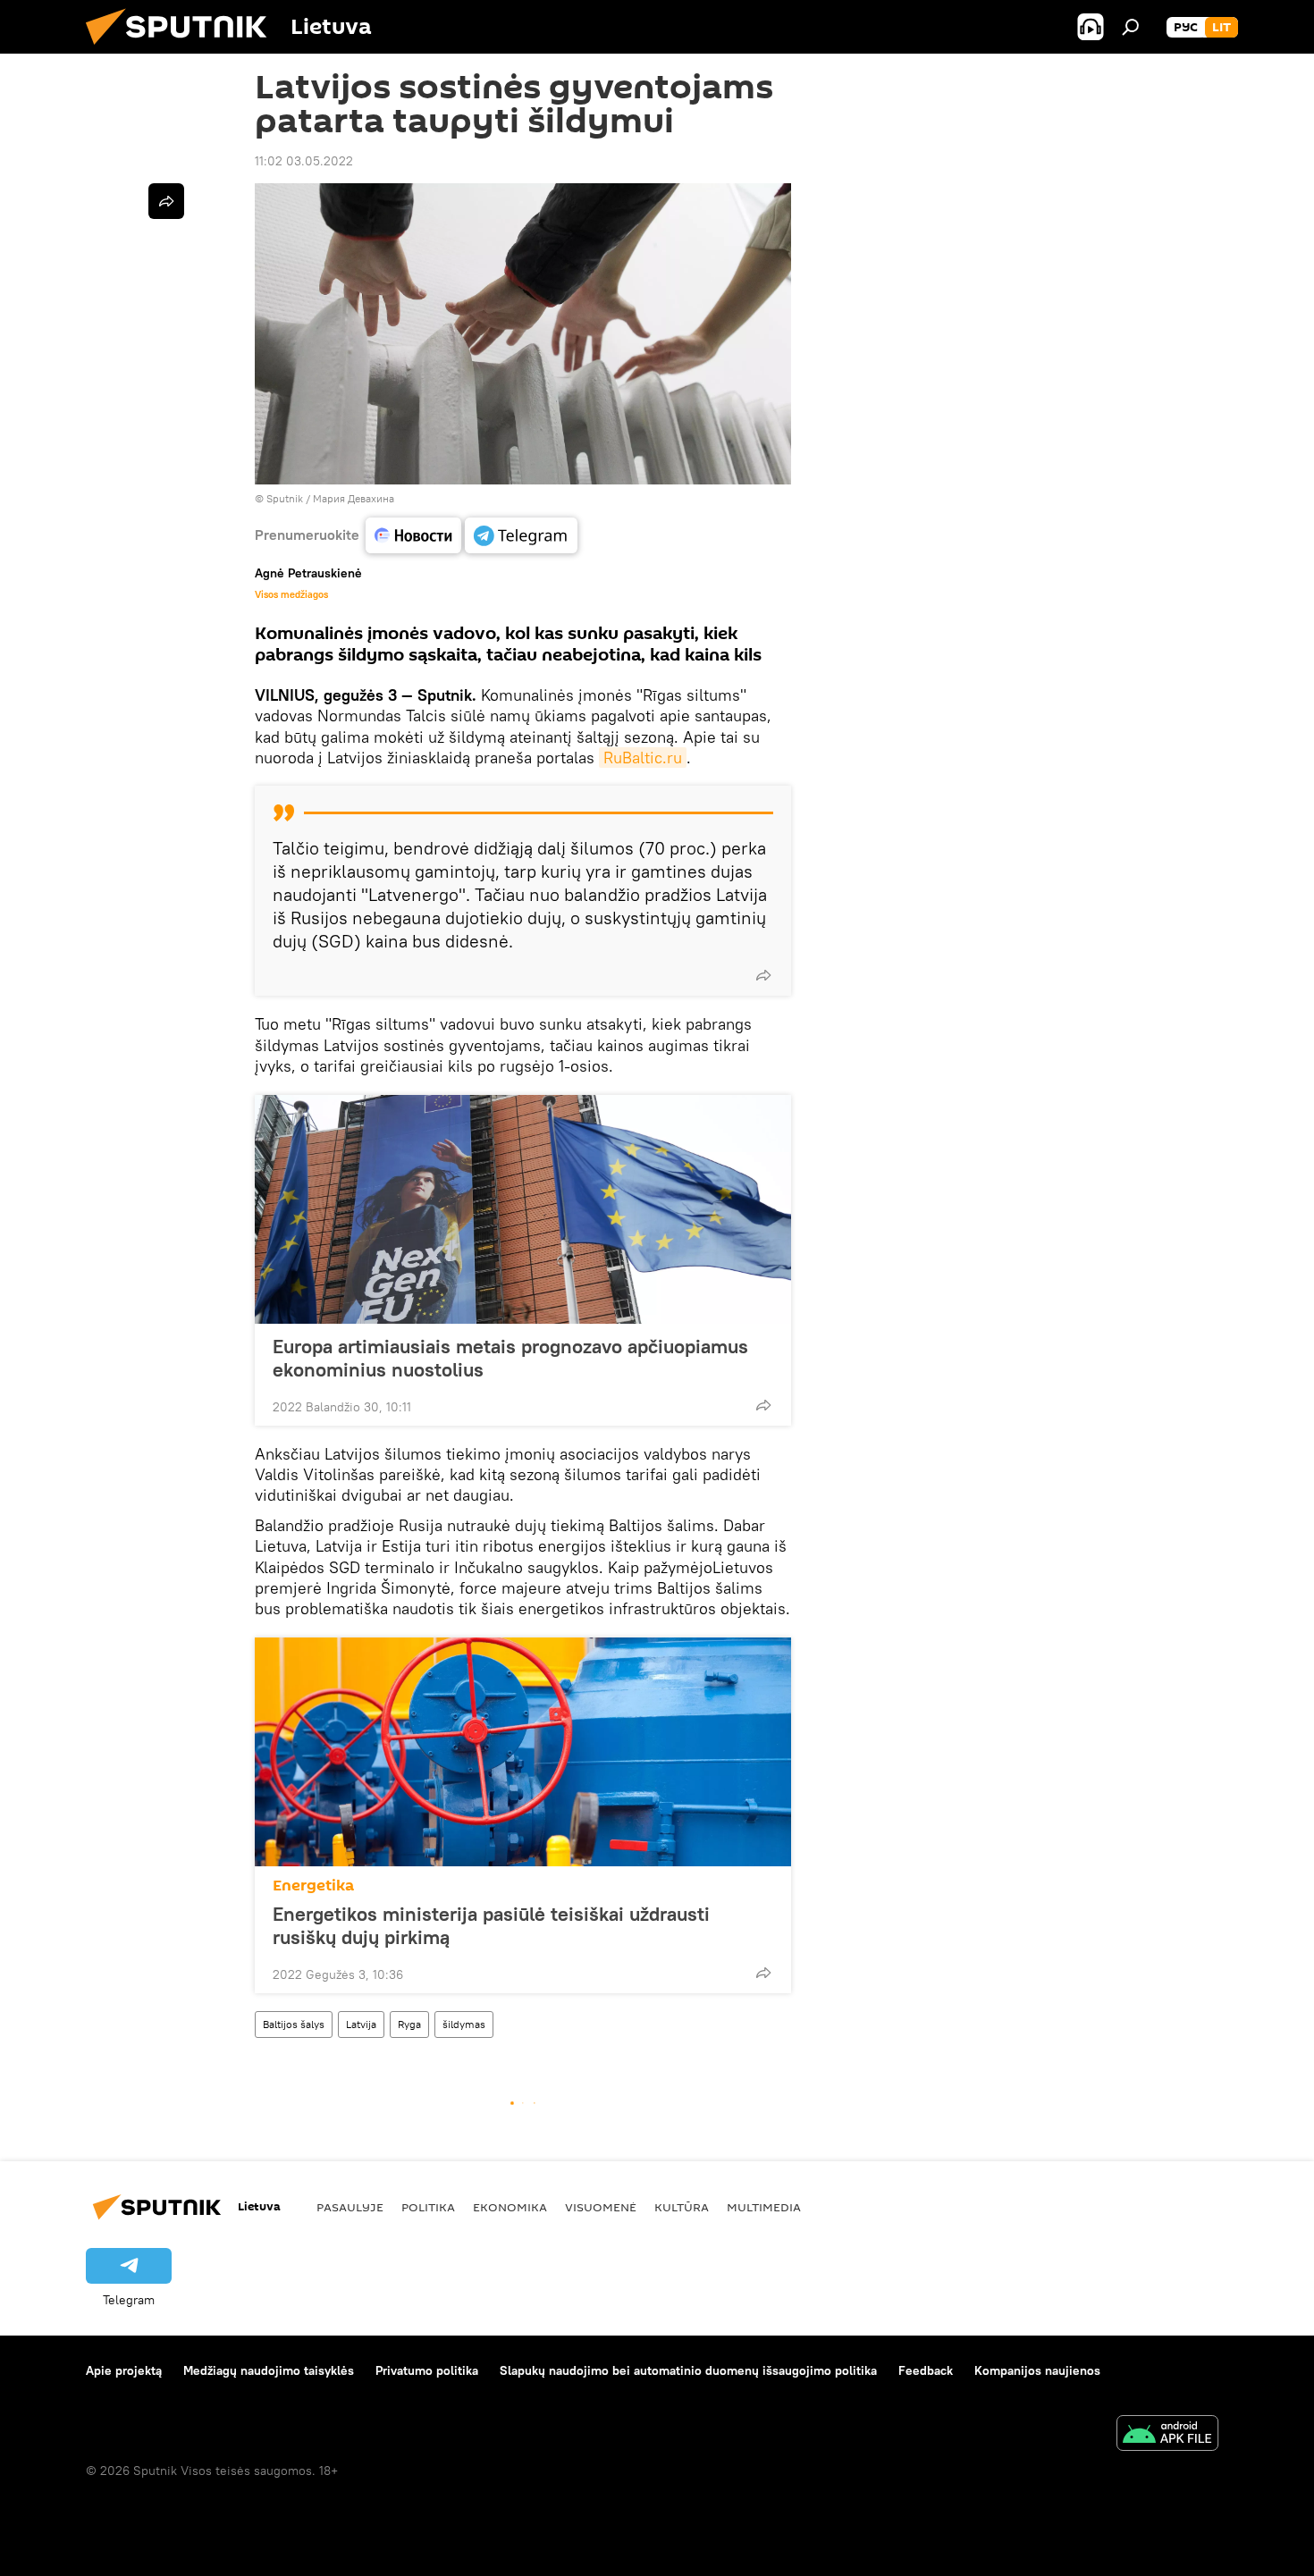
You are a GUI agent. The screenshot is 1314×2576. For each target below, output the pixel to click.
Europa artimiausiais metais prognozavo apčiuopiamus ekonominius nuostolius (510, 1358)
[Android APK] (1167, 2435)
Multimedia (764, 2207)
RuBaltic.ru (643, 758)
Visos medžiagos (291, 594)
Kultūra (682, 2207)
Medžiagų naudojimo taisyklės (269, 2370)
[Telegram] (521, 535)
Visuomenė (601, 2207)
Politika (428, 2207)
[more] (763, 975)
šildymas (464, 2024)
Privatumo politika (427, 2370)
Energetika (313, 1886)
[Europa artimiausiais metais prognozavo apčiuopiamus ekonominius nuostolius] (523, 1209)
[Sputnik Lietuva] (183, 49)
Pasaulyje (350, 2207)
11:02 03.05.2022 (304, 161)
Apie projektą (124, 2370)
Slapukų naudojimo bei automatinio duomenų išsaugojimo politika (688, 2370)
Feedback (926, 2370)
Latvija (361, 2024)
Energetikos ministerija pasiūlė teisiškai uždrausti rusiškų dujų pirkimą (491, 1925)
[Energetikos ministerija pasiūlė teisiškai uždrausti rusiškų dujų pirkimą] (523, 1752)
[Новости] (413, 535)
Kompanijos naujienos (1037, 2370)
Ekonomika (510, 2207)
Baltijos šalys (294, 2024)
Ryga (409, 2024)
